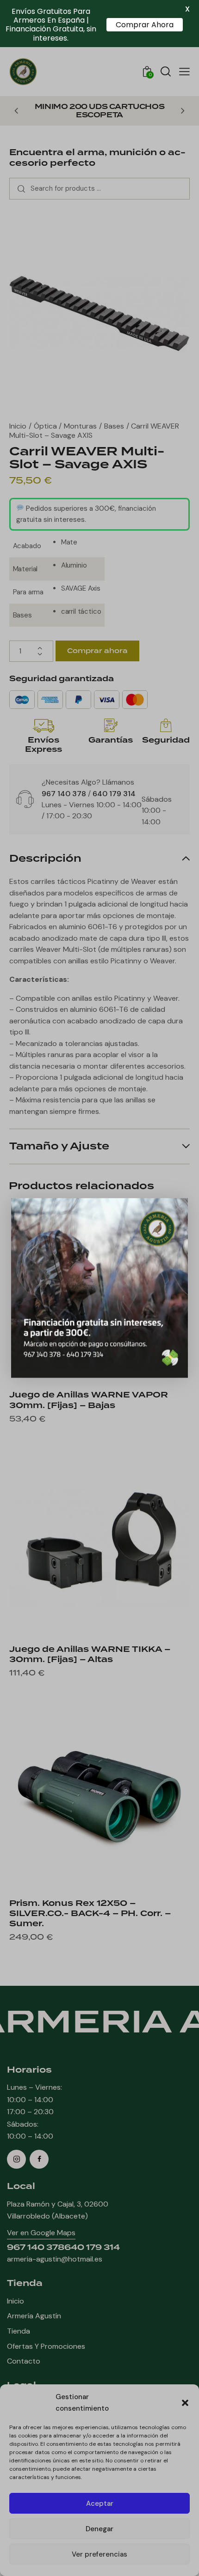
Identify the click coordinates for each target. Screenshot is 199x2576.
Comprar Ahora (145, 25)
